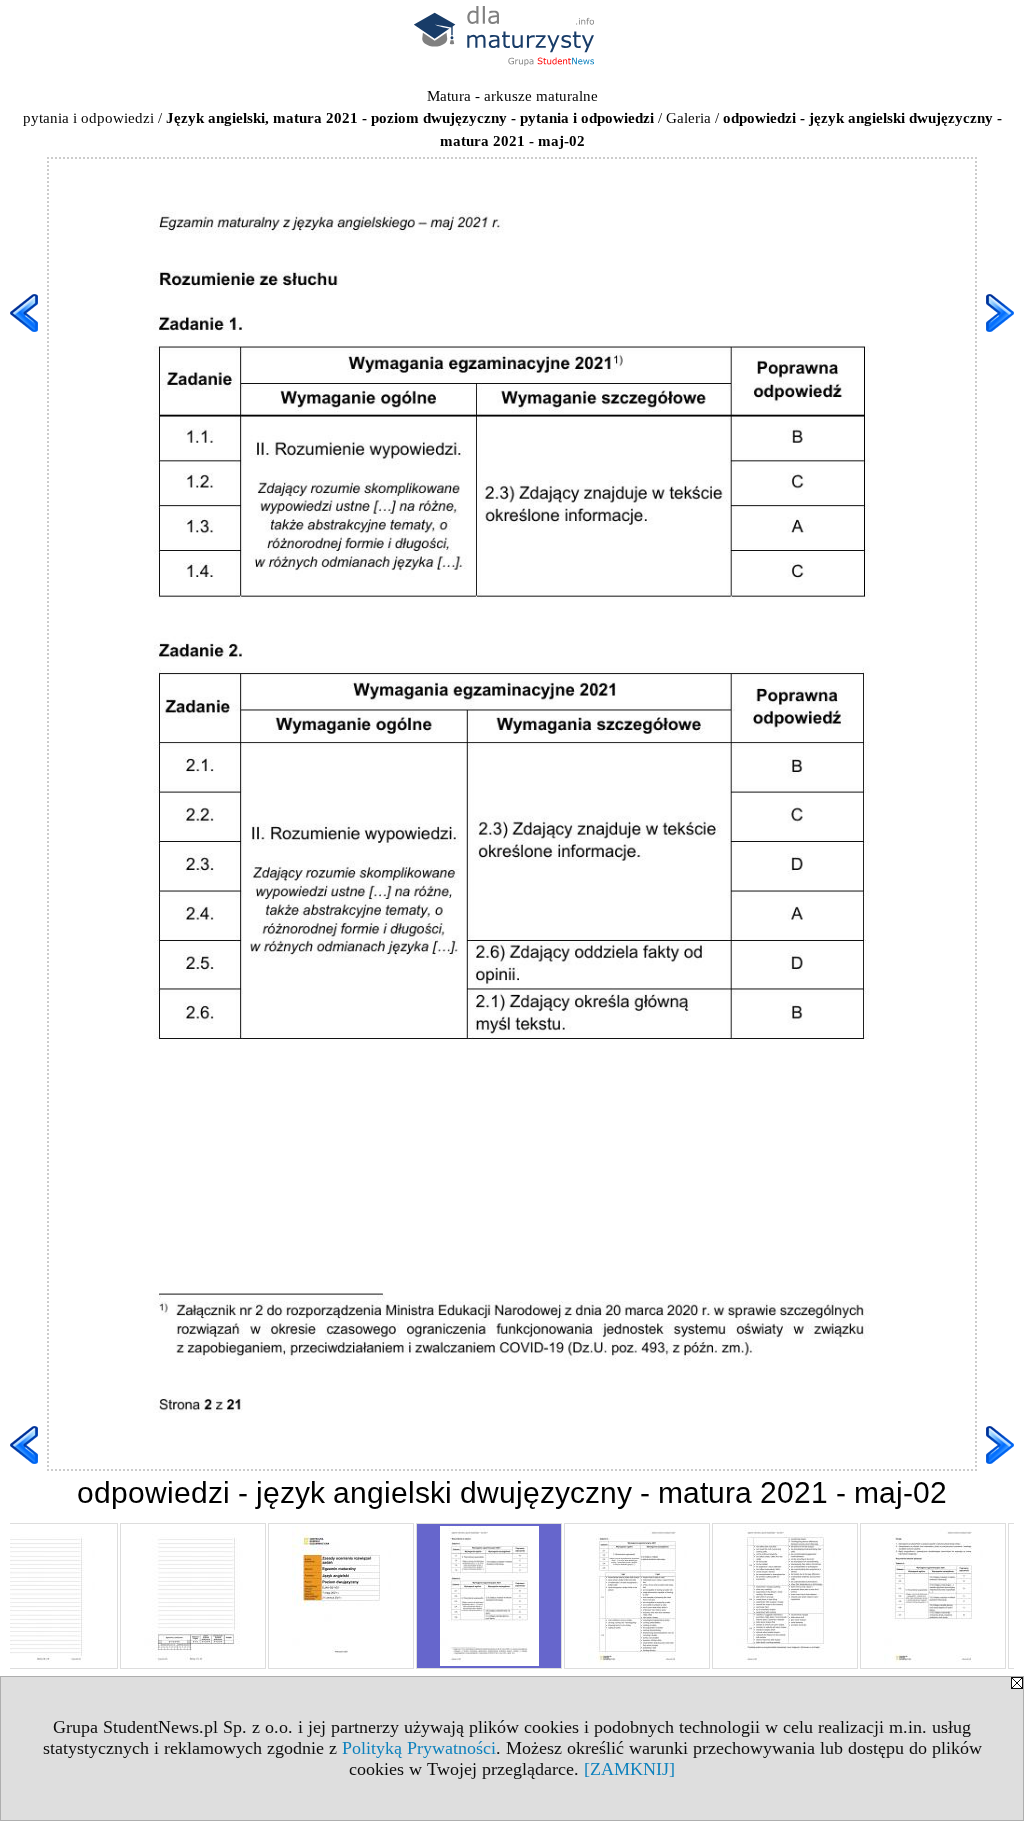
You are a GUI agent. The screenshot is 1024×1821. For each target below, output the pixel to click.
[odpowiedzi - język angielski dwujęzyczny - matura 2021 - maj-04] (785, 1596)
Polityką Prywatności (419, 1748)
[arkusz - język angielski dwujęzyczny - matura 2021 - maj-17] (193, 1596)
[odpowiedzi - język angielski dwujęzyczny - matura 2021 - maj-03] (637, 1596)
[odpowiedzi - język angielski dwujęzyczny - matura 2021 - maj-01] (341, 1596)
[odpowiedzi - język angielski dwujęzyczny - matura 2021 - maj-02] (489, 1596)
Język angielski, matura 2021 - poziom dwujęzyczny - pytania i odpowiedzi (410, 118)
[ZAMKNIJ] (629, 1769)
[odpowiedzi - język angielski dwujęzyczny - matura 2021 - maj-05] (933, 1596)
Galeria (688, 118)
